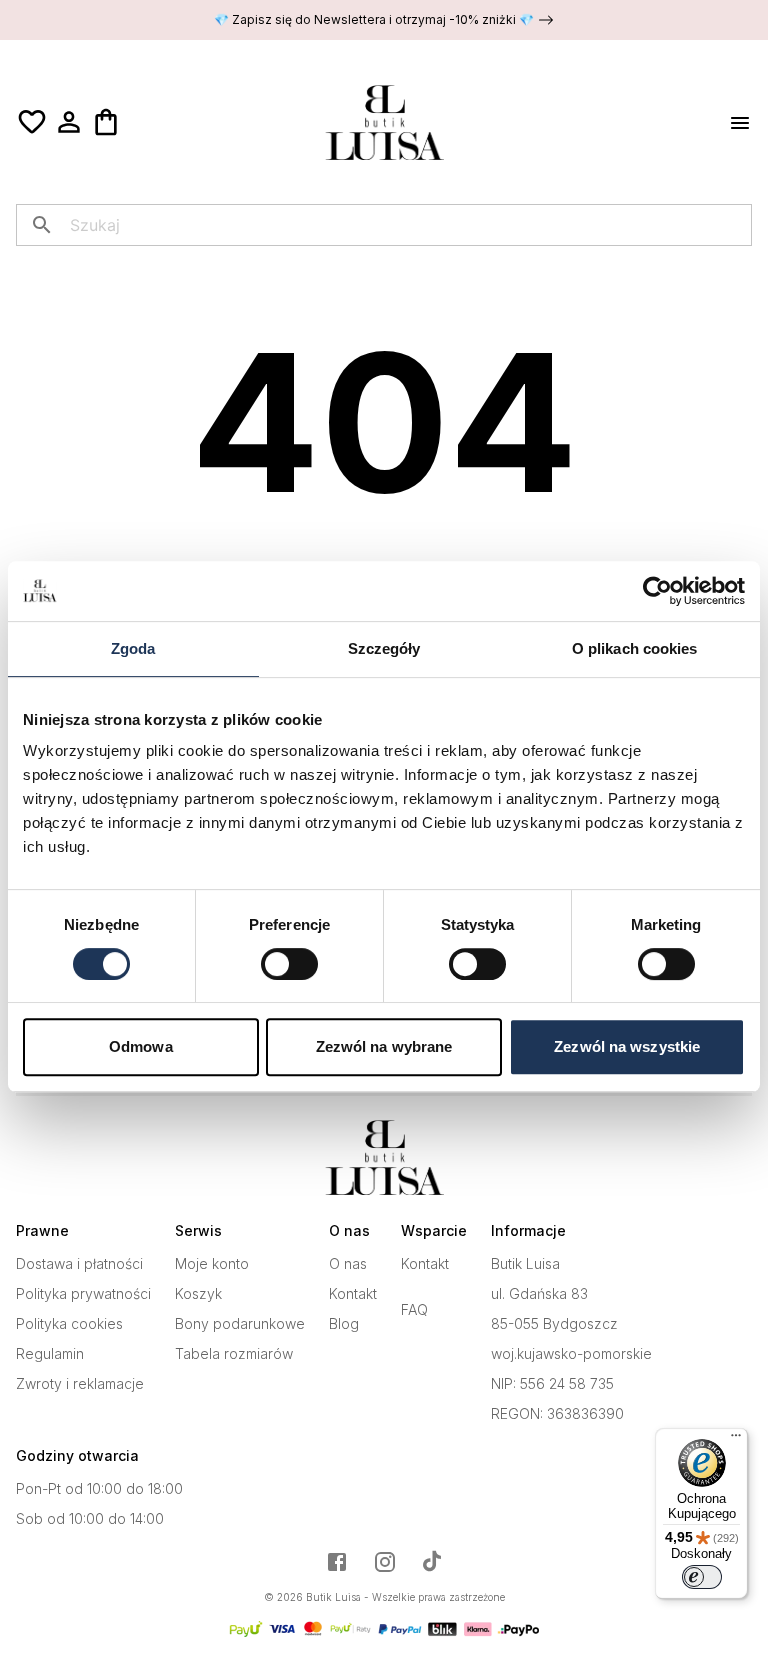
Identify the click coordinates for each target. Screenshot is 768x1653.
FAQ (414, 1310)
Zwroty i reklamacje (80, 1384)
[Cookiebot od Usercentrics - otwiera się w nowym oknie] (657, 591)
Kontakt (353, 1294)
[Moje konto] (69, 122)
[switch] (289, 964)
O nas (348, 1264)
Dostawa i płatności (79, 1264)
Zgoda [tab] (133, 648)
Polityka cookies (69, 1324)
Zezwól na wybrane (384, 1046)
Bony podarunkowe (240, 1324)
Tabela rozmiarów (234, 1354)
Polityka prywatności (83, 1294)
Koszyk (198, 1294)
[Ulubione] (32, 122)
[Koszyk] (106, 122)
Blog (344, 1324)
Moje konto (212, 1264)
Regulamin (50, 1354)
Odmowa (141, 1046)
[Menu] (736, 1440)
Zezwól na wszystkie (627, 1046)
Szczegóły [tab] (384, 648)
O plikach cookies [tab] (635, 648)
